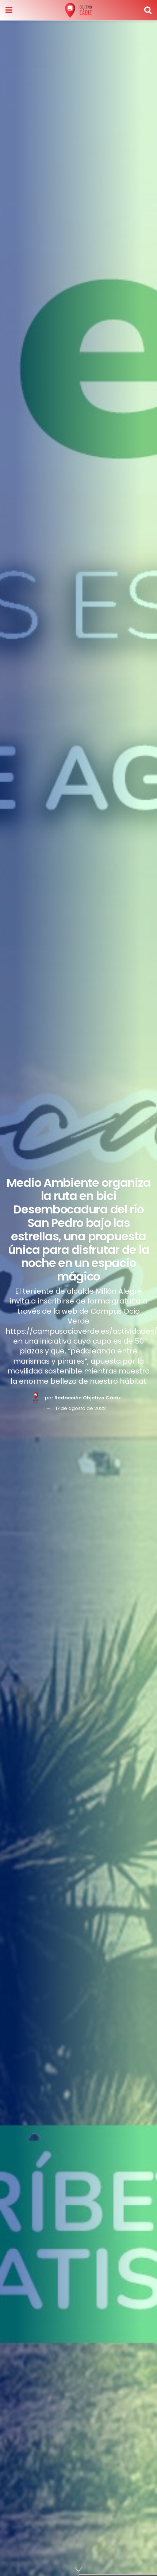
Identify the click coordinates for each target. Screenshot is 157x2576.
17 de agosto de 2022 (81, 1408)
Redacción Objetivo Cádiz (88, 1398)
